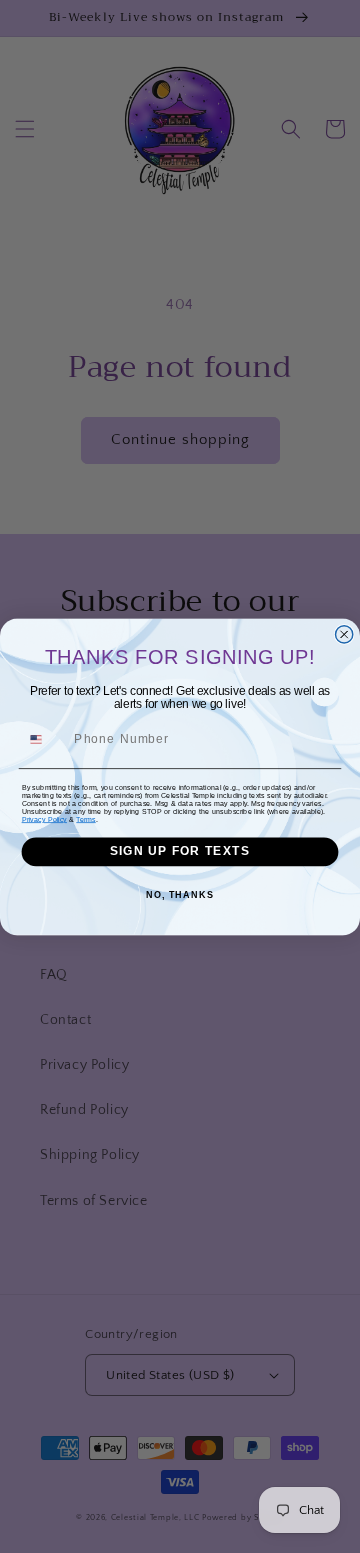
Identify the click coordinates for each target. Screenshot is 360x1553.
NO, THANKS (180, 895)
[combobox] (44, 739)
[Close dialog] (344, 633)
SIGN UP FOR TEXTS (180, 851)
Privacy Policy (44, 819)
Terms (85, 819)
